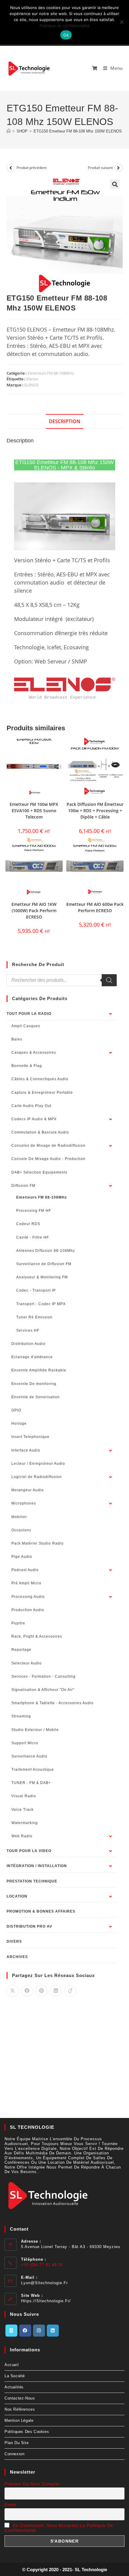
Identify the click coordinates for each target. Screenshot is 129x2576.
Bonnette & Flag (27, 1066)
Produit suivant (100, 168)
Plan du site (16, 2443)
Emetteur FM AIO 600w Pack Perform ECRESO (95, 907)
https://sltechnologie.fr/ (46, 2301)
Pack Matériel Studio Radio (37, 1543)
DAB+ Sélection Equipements (39, 1172)
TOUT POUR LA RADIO (29, 1014)
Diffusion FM (23, 1186)
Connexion (14, 2454)
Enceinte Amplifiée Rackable (39, 1370)
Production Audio (28, 1610)
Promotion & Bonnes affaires (41, 1911)
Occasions (21, 1530)
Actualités (14, 2387)
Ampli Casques (26, 1026)
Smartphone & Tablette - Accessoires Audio (52, 1703)
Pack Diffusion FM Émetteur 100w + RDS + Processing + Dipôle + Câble (95, 811)
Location (17, 1896)
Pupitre (18, 1623)
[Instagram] (39, 2331)
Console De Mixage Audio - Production (48, 1159)
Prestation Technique (32, 1881)
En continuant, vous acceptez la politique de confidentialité (59, 2528)
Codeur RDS (28, 1224)
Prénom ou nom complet (32, 2484)
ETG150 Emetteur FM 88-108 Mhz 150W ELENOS (78, 131)
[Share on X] (13, 1991)
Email (10, 2505)
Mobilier (19, 1517)
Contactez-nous (20, 2398)
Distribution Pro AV (29, 1926)
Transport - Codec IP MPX (41, 1304)
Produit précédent (31, 168)
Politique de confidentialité (65, 26)
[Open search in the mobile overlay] (62, 980)
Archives (17, 1957)
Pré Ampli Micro (26, 1583)
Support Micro (25, 1743)
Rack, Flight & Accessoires (37, 1636)
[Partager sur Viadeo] (70, 1991)
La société (15, 2376)
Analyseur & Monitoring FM (42, 1277)
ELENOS (31, 385)
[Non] (121, 22)
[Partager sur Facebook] (27, 1991)
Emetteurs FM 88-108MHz (51, 373)
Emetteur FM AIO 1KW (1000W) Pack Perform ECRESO (34, 911)
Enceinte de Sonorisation (36, 1397)
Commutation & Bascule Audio (40, 1132)
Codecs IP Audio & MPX (34, 1119)
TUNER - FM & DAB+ (31, 1783)
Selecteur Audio (27, 1663)
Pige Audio (22, 1557)
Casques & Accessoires (34, 1053)
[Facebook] (25, 2331)
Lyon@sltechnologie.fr (44, 2283)
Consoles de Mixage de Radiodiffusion (48, 1146)
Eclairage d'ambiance (32, 1357)
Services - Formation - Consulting (43, 1676)
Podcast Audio (25, 1570)
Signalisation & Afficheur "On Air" (43, 1690)
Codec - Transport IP (36, 1290)
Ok (66, 35)
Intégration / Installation (37, 1866)
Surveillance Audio (29, 1756)
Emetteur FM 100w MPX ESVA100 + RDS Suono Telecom (34, 811)
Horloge (19, 1424)
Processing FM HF (34, 1211)
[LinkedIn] (53, 2331)
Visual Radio (24, 1796)
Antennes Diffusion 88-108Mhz (46, 1251)
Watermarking (25, 1823)
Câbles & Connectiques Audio (40, 1079)
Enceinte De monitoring (34, 1384)
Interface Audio (26, 1450)
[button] (115, 184)
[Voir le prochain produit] (118, 168)
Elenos (32, 379)
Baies (17, 1039)
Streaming (21, 1716)
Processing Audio (28, 1597)
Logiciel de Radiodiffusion (37, 1477)
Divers (14, 1941)
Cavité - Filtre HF (33, 1237)
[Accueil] (9, 131)
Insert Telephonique (30, 1437)
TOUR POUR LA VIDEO (29, 1851)
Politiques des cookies (27, 2432)
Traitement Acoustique (33, 1770)
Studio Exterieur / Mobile (35, 1730)
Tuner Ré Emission (34, 1317)
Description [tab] (65, 421)
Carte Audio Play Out (31, 1106)
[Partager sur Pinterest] (41, 1991)
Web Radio (22, 1836)
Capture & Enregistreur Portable (42, 1093)
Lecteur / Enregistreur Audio (38, 1464)
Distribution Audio (28, 1344)
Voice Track (22, 1810)
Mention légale (19, 2420)
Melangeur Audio (28, 1490)
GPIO (16, 1410)
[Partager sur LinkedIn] (56, 1991)
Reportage (21, 1650)
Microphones (24, 1503)
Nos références (20, 2409)
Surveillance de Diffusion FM (44, 1264)
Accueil (12, 2365)
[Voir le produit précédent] (11, 168)
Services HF (28, 1330)
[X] (11, 2331)
